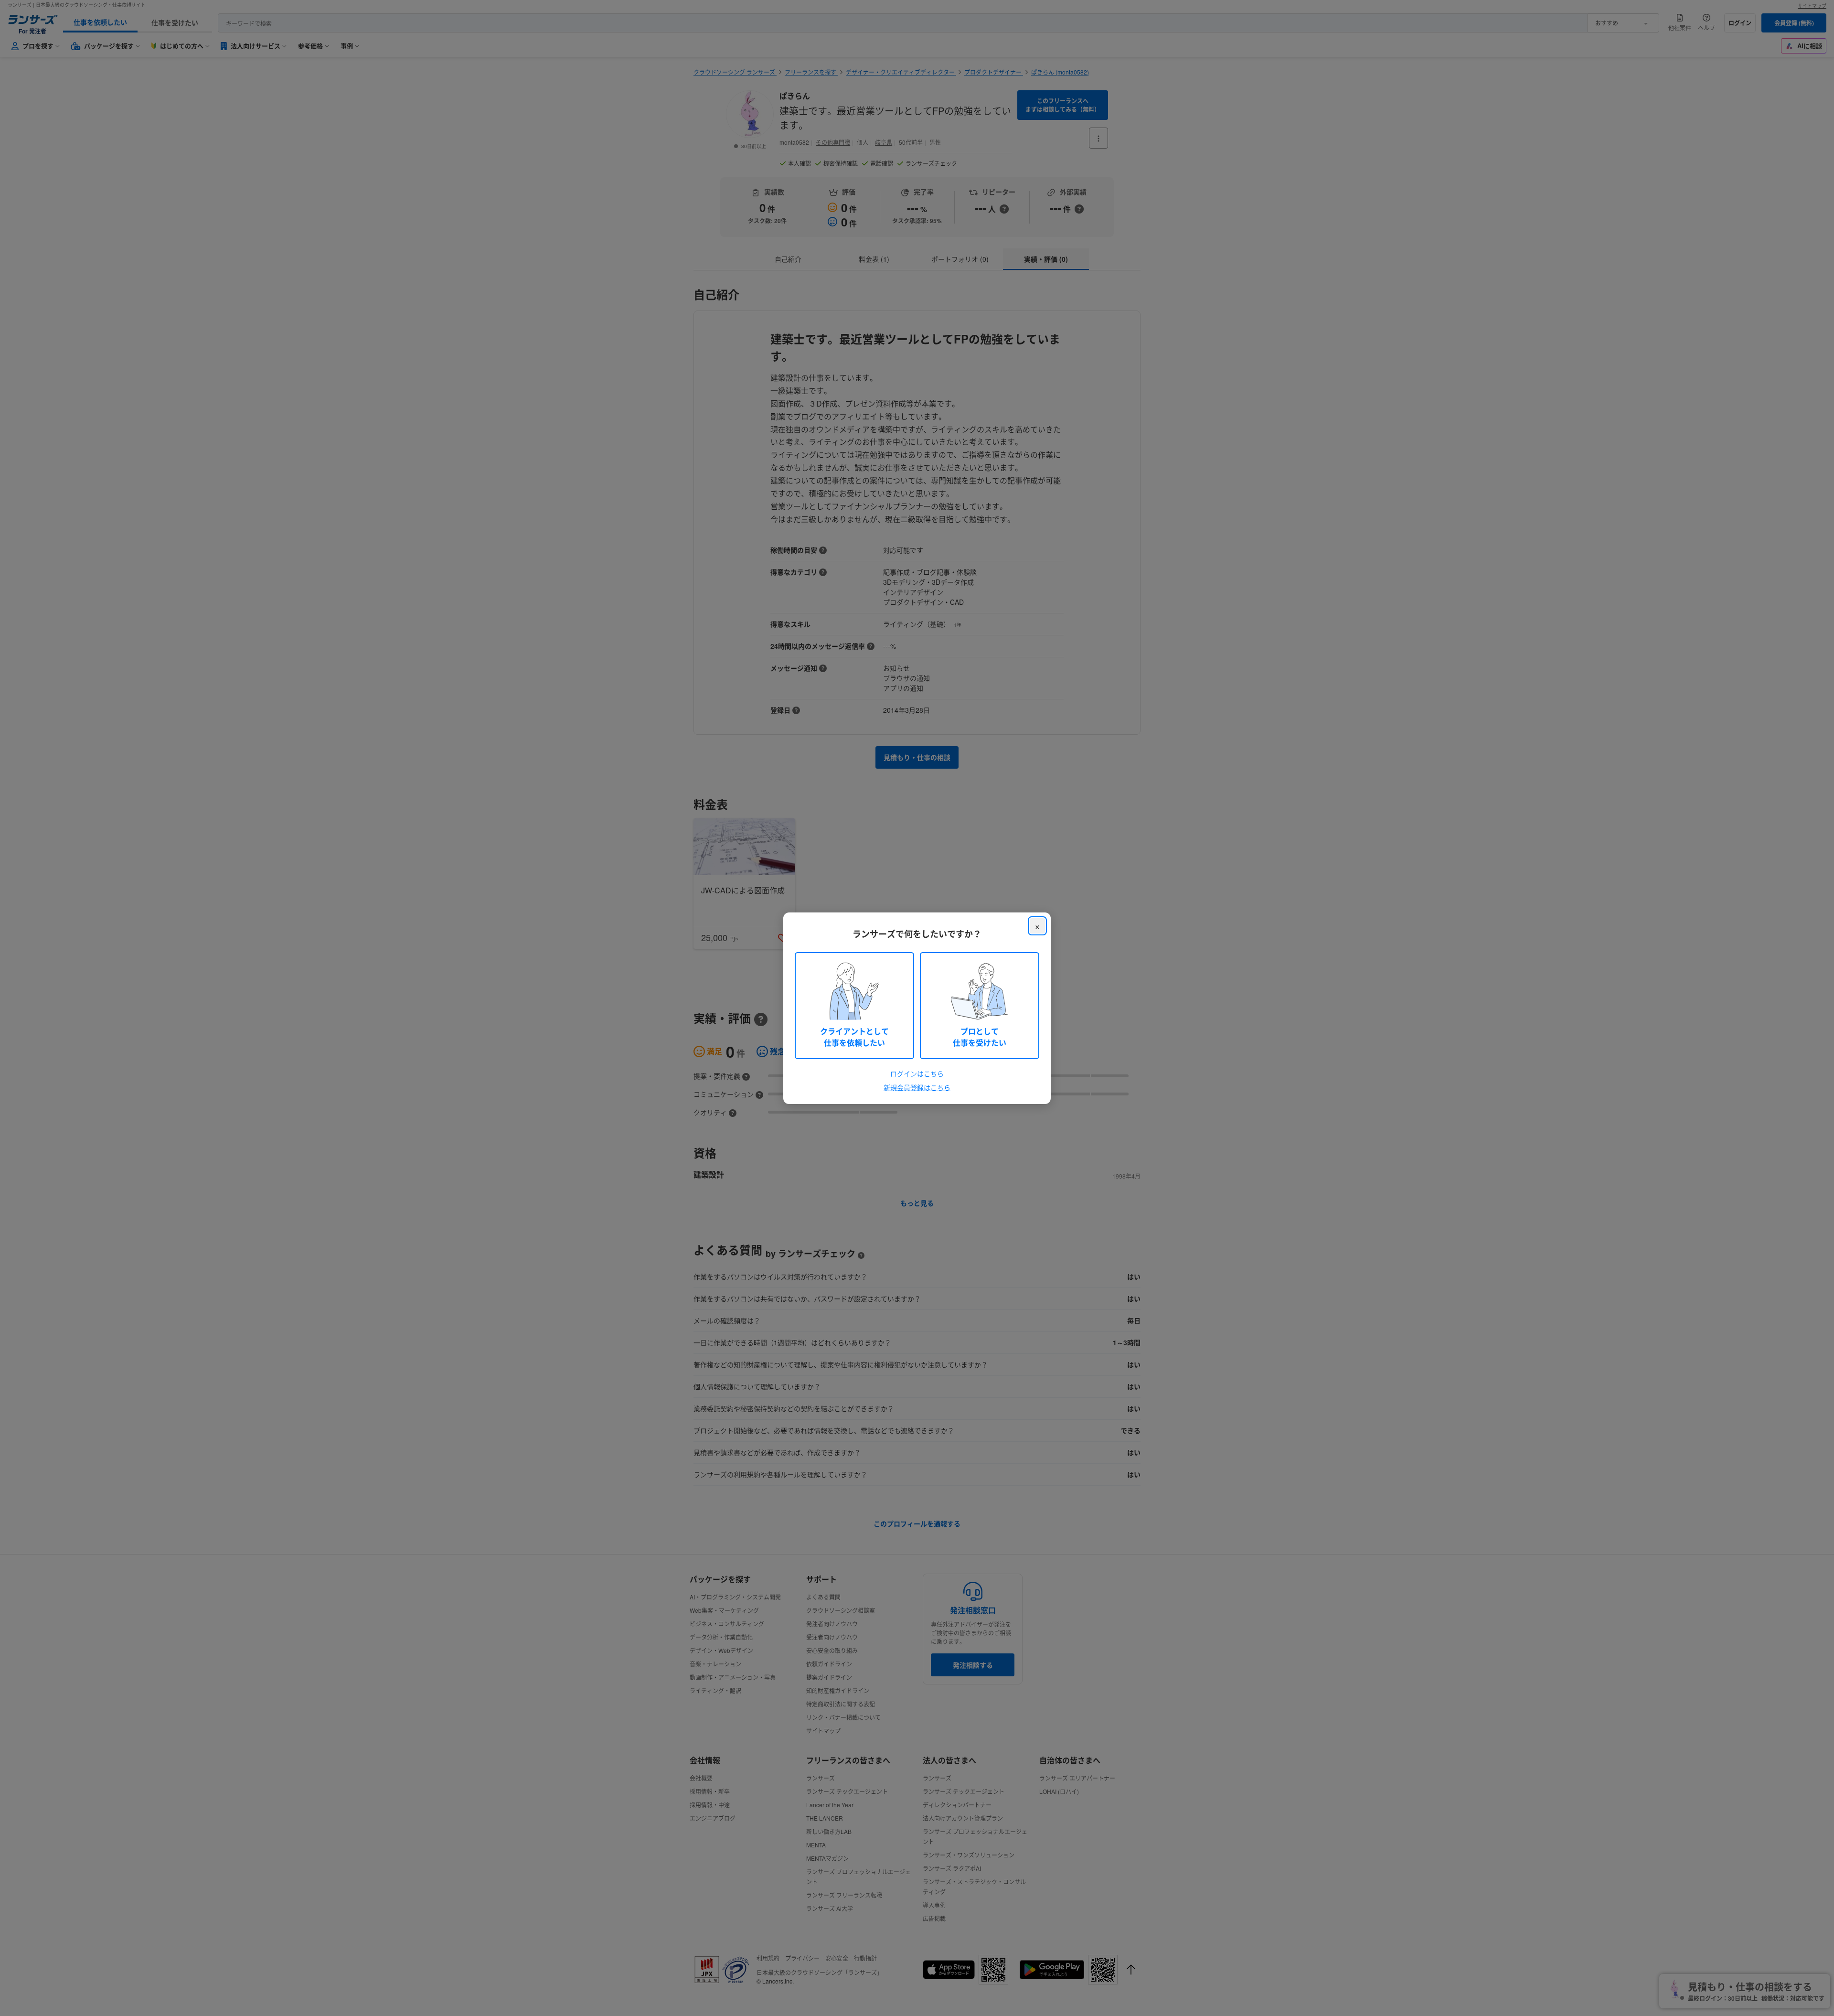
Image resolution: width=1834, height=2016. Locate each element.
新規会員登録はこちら (917, 1087)
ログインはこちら (917, 1073)
